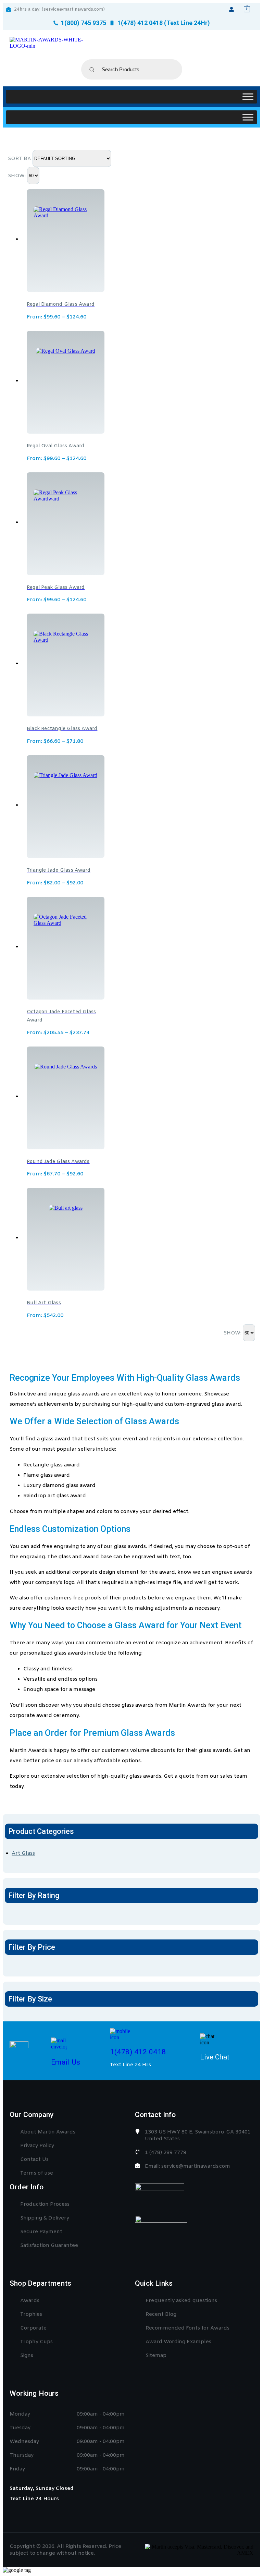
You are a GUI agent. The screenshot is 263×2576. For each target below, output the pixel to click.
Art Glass (23, 1853)
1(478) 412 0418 (138, 2052)
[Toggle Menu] (248, 96)
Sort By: (20, 159)
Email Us (66, 2062)
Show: (17, 176)
